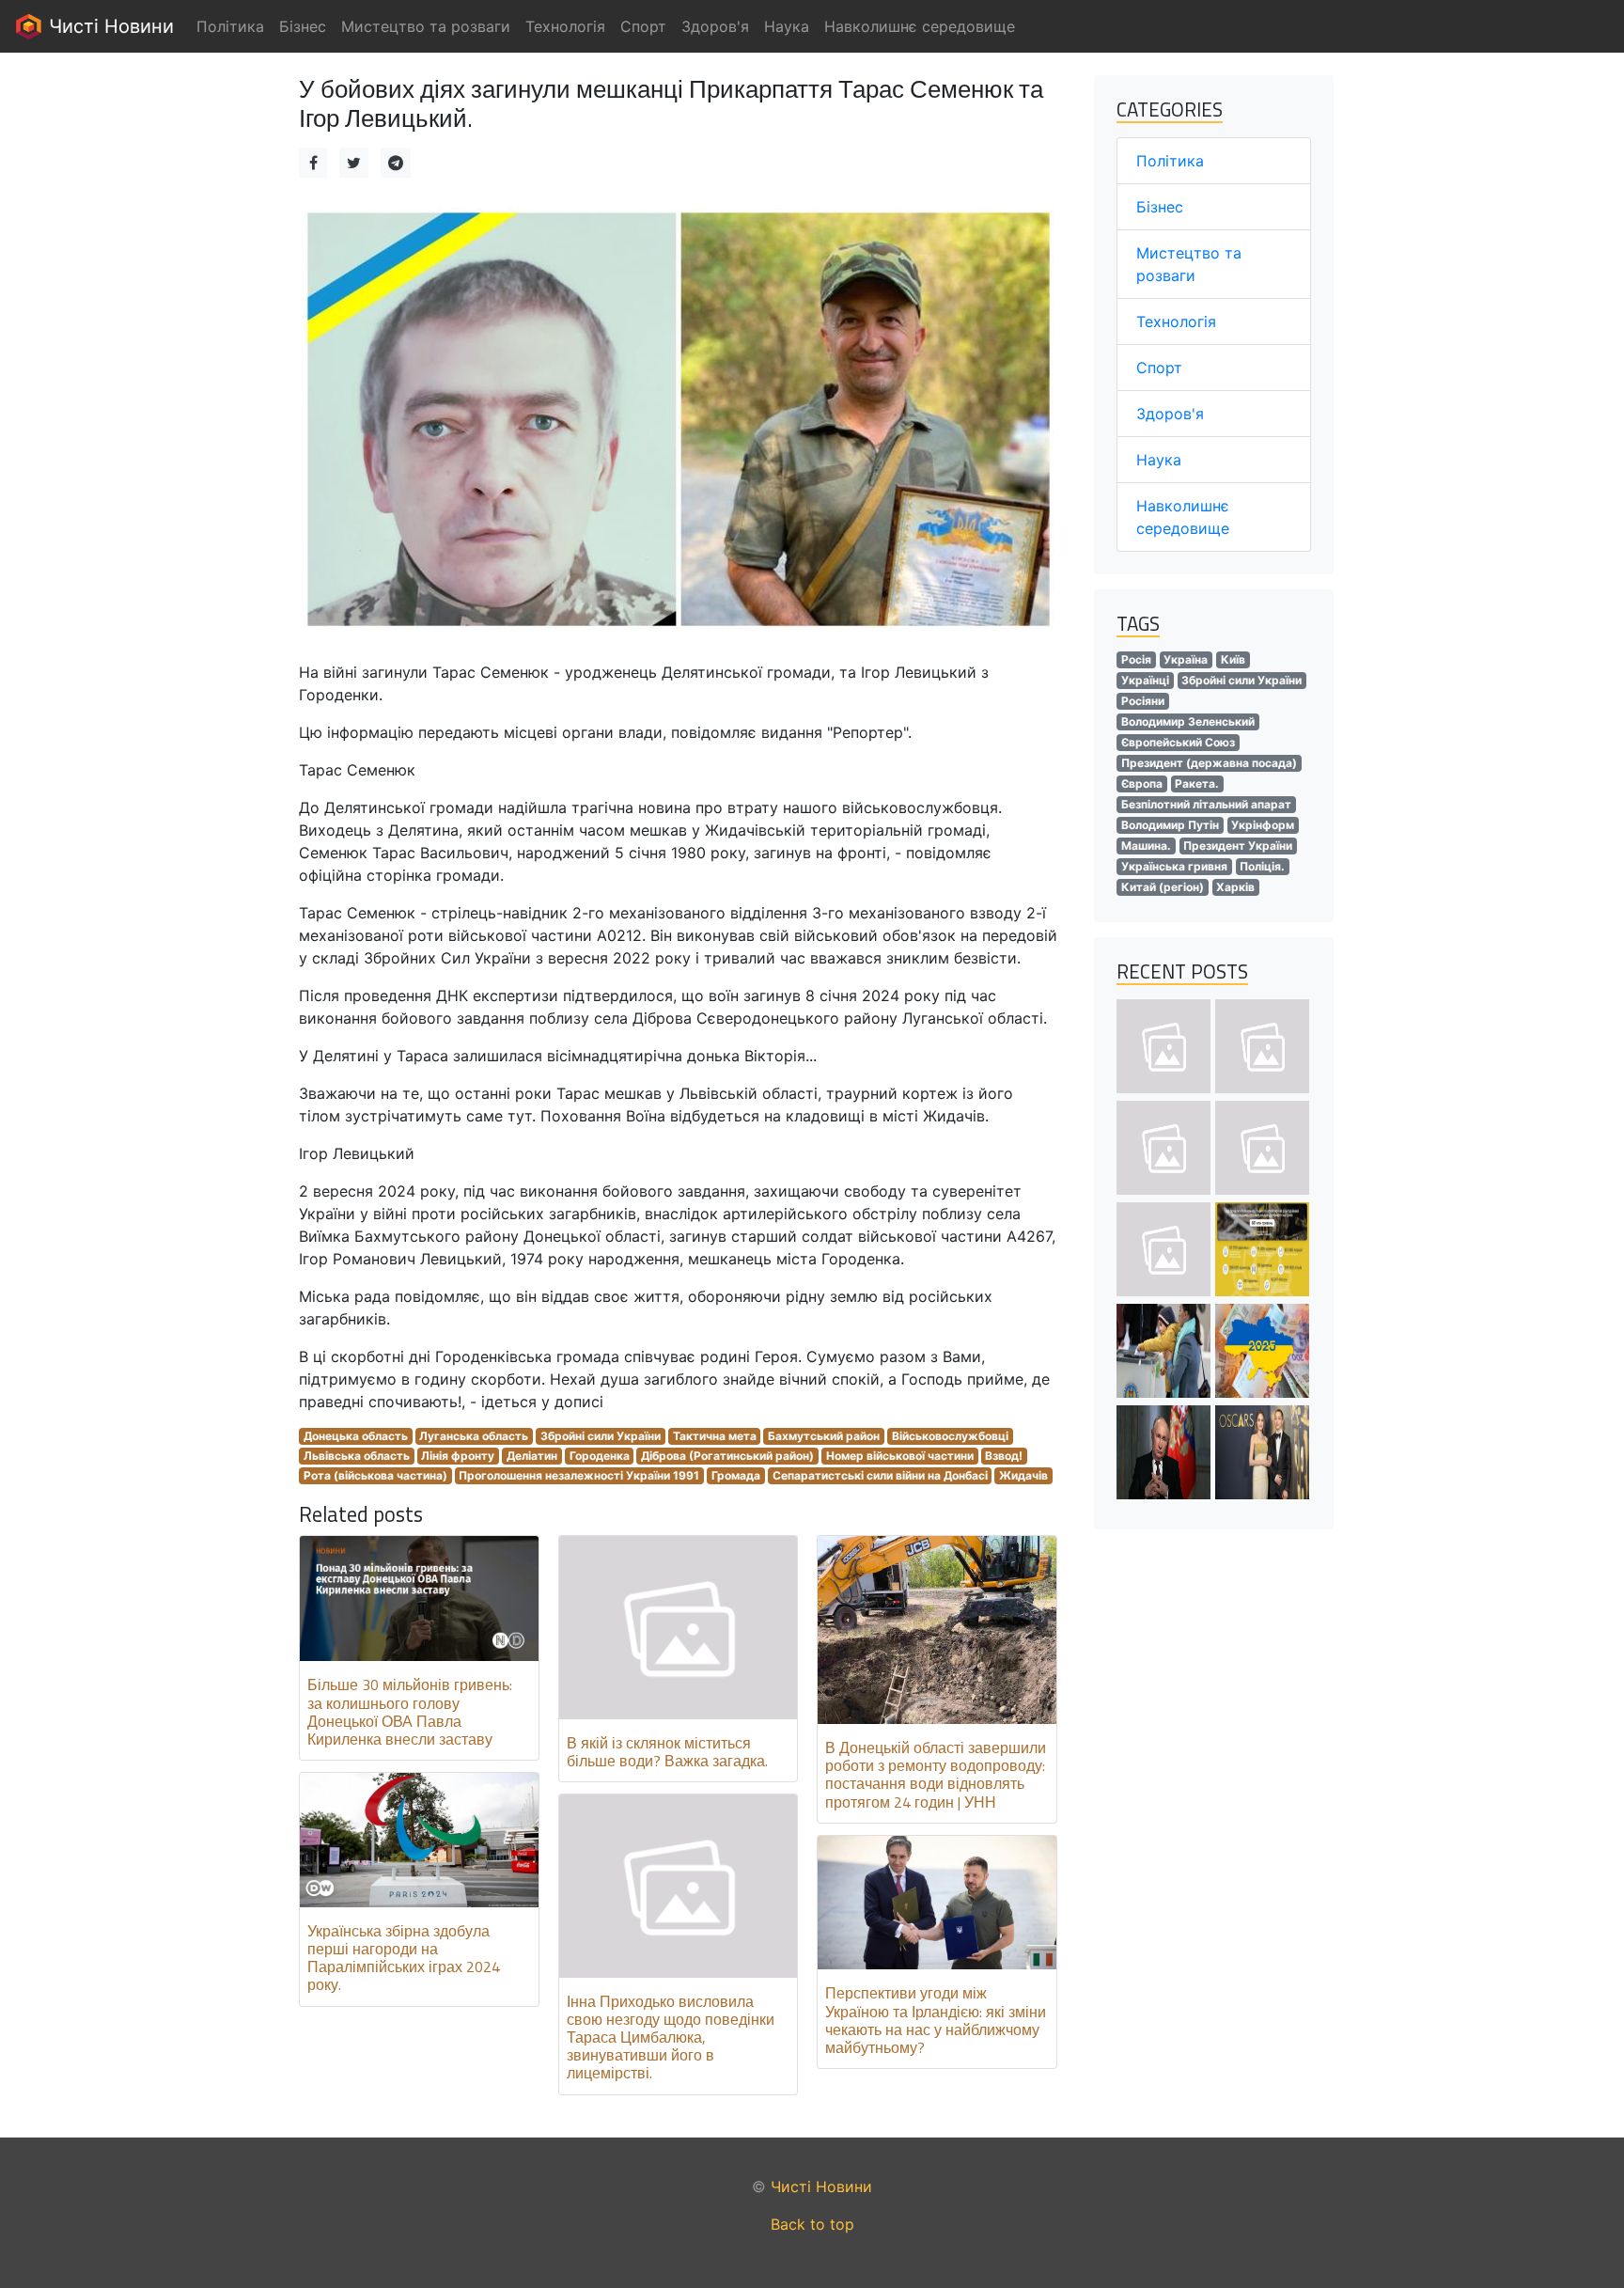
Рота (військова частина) (375, 1475)
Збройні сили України (601, 1436)
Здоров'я (1170, 414)
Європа (1142, 784)
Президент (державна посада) (1209, 763)
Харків (1235, 887)
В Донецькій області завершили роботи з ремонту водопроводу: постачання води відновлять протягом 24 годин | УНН (936, 1775)
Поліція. (1262, 866)
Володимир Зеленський (1188, 721)
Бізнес (1160, 207)
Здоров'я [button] (715, 26)
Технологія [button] (565, 26)
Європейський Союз (1178, 742)
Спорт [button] (643, 26)
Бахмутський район (824, 1436)
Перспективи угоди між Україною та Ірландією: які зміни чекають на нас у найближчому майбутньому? (936, 2020)
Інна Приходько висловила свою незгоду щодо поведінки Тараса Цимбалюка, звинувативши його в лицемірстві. (671, 2037)
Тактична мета (715, 1436)
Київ (1233, 659)
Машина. (1146, 846)
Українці (1145, 680)
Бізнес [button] (303, 26)
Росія (1136, 659)
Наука (1159, 460)
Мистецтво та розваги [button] (426, 26)
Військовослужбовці (950, 1436)
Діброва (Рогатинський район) (727, 1456)
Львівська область (357, 1456)
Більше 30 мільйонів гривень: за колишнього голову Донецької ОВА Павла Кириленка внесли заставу (410, 1712)
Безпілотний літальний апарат (1206, 804)
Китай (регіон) (1163, 887)
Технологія (1176, 321)
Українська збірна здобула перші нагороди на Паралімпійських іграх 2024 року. (404, 1958)
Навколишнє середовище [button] (920, 26)
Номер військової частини (900, 1456)
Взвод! (1004, 1456)
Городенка (600, 1456)
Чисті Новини (109, 26)
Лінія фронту (458, 1456)
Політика (1170, 161)
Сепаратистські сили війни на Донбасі (880, 1475)
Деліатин (532, 1456)
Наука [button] (787, 26)
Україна (1186, 659)
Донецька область (356, 1436)
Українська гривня (1174, 866)
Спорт (1159, 368)
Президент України (1238, 846)
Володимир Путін (1170, 825)
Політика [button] (230, 26)
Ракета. (1197, 784)
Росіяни (1143, 701)
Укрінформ (1263, 825)
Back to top (812, 2224)
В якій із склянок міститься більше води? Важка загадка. (667, 1752)
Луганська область (474, 1436)
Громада (736, 1475)
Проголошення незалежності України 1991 (579, 1475)
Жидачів (1023, 1475)
